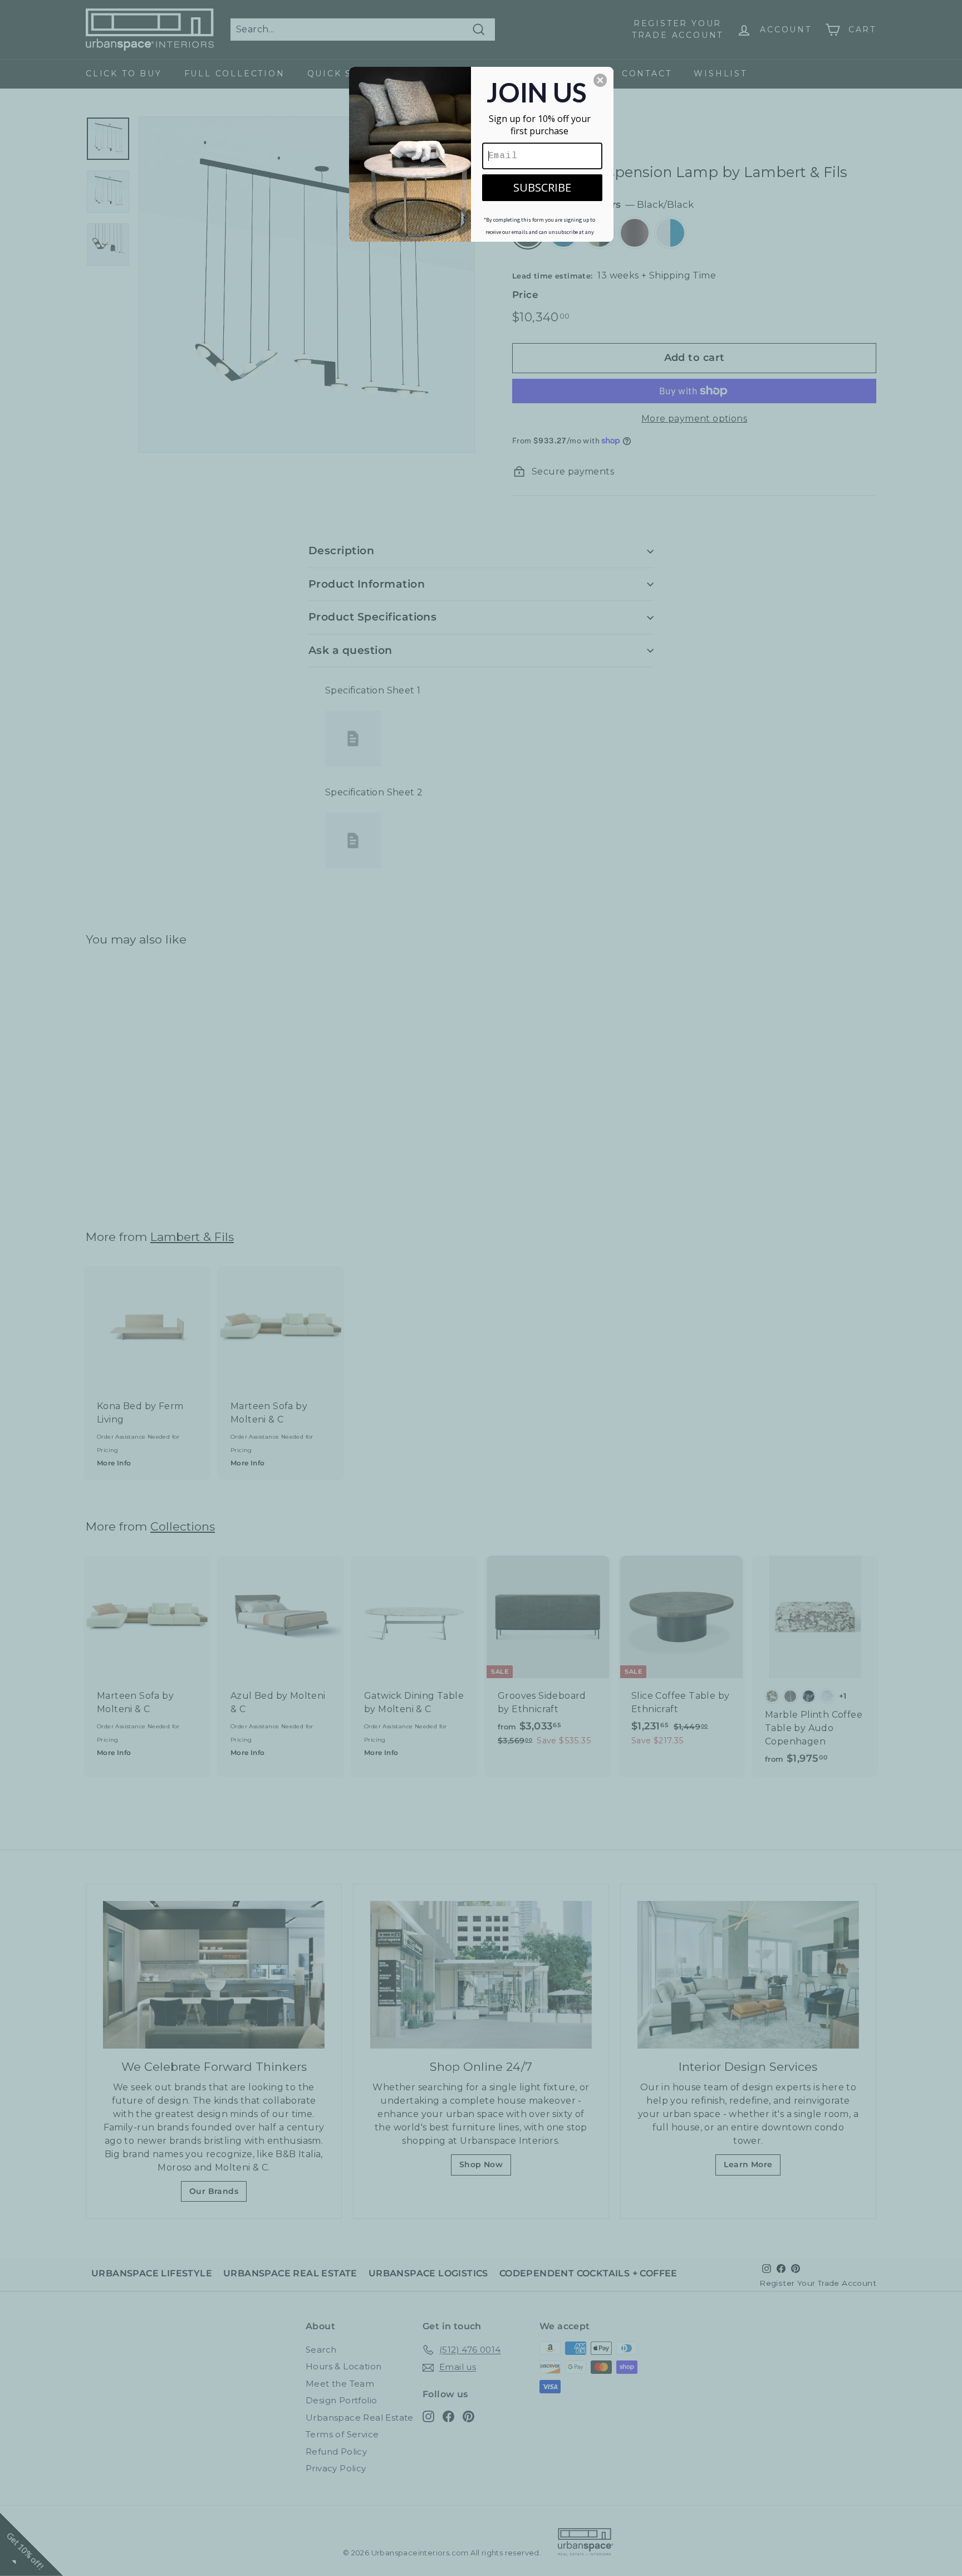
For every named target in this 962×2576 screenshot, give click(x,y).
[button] (600, 80)
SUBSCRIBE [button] (542, 187)
